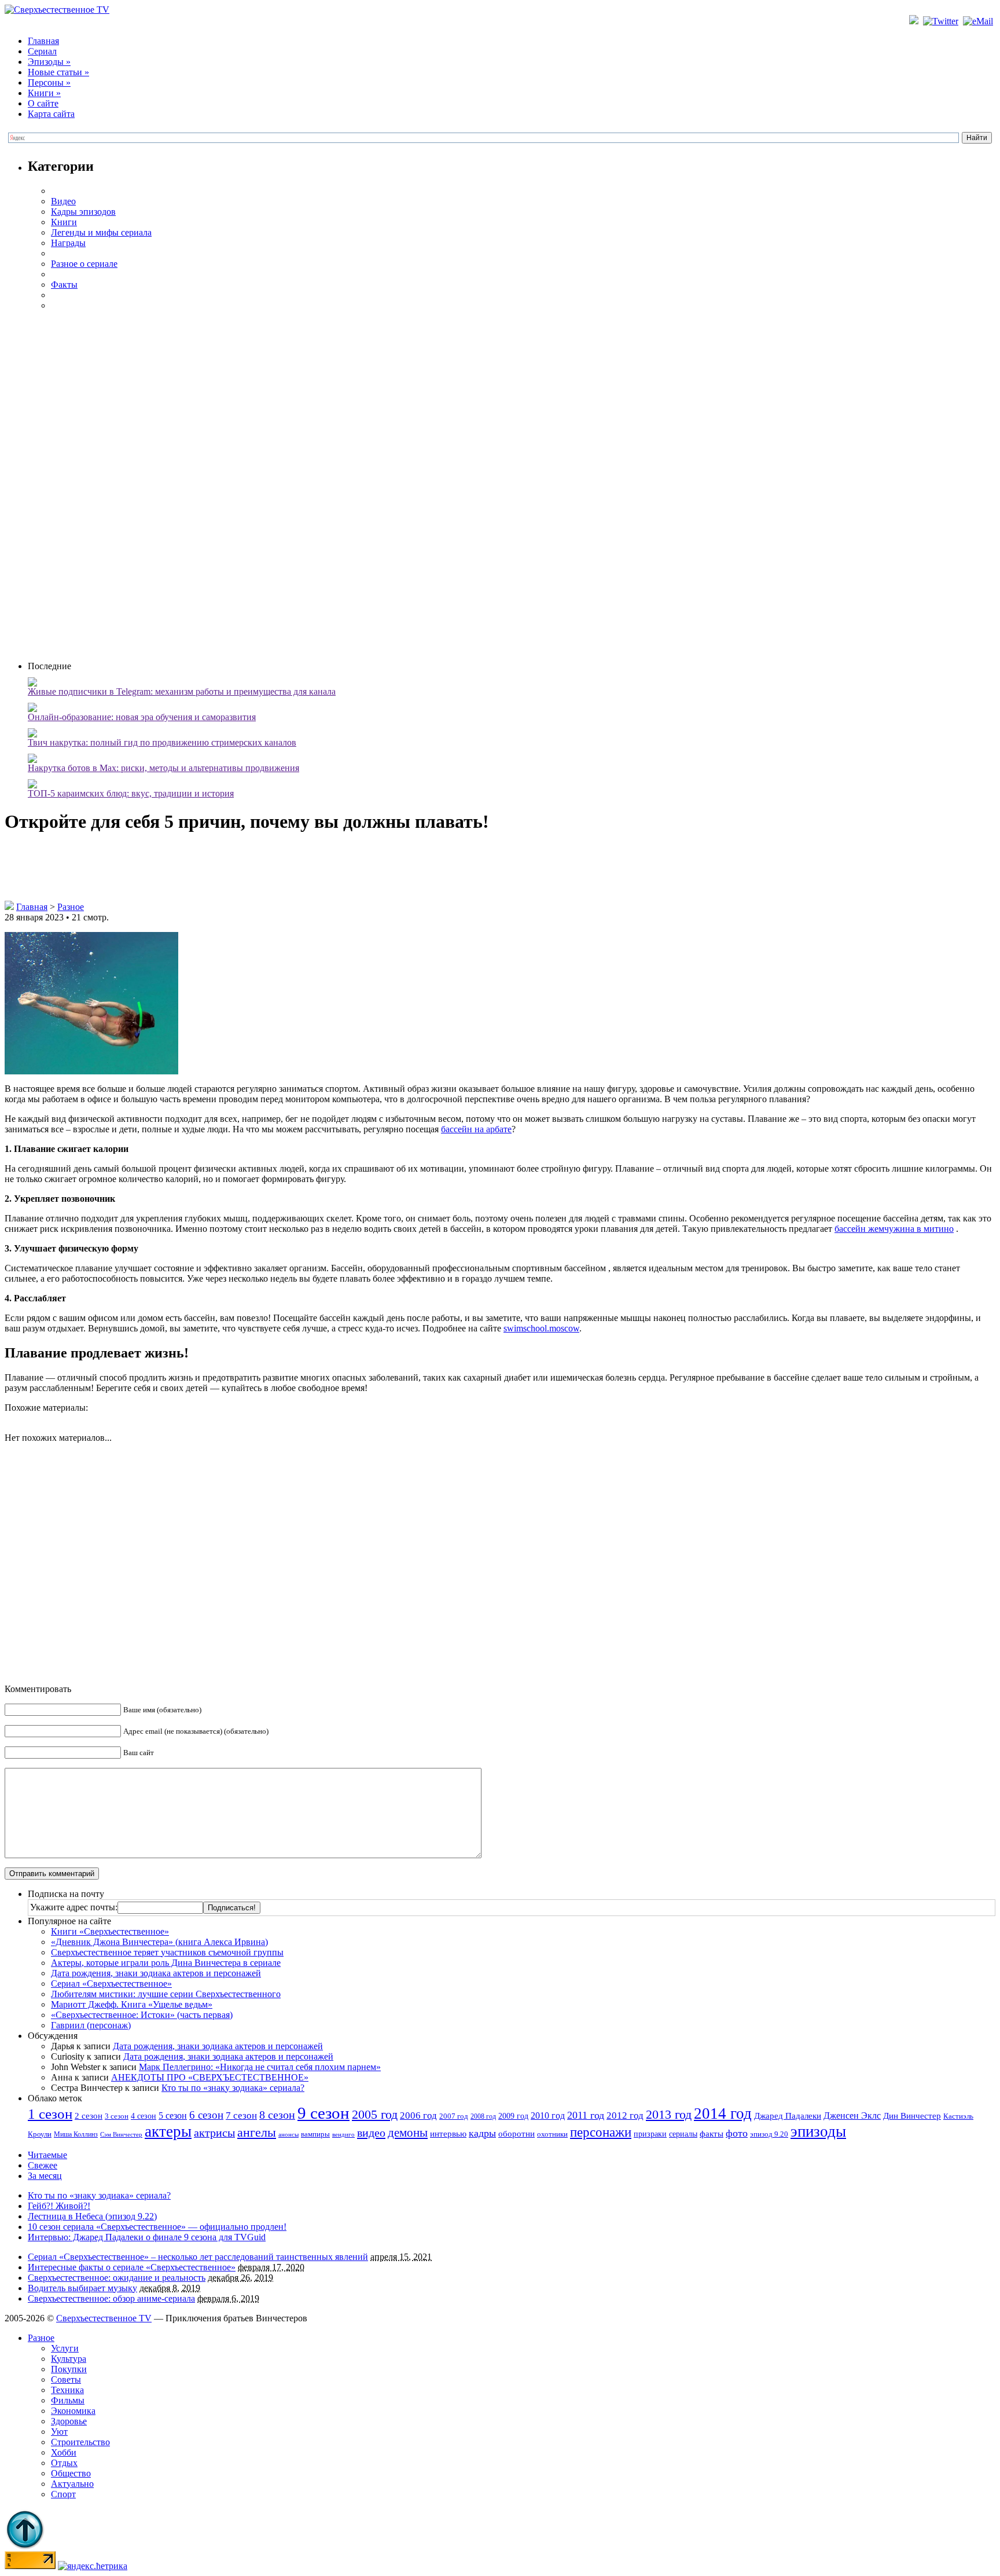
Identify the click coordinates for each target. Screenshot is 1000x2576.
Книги (44, 93)
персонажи (601, 2132)
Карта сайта (51, 114)
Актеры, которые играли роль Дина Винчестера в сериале (166, 1963)
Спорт (63, 2494)
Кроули (40, 2134)
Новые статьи (58, 72)
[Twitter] (942, 21)
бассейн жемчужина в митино (894, 1229)
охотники (552, 2134)
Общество (71, 2473)
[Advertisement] (512, 485)
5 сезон (173, 2116)
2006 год (418, 2116)
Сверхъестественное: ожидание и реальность (117, 2278)
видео (371, 2133)
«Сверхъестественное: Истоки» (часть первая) (142, 2015)
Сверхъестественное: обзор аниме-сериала (111, 2298)
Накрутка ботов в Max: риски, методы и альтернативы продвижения (163, 768)
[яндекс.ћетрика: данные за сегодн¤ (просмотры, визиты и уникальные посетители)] (93, 2566)
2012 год (625, 2116)
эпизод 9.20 (769, 2134)
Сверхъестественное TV (104, 2318)
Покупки (69, 2369)
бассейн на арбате (476, 1129)
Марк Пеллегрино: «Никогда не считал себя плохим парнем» (260, 2067)
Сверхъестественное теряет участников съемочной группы (167, 1952)
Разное (71, 907)
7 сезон (241, 2116)
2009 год (513, 2116)
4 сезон (144, 2116)
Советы (66, 2379)
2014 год (723, 2113)
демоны (408, 2133)
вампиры (315, 2134)
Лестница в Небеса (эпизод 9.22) (92, 2216)
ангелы (257, 2133)
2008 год (483, 2116)
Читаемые (47, 2155)
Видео (63, 201)
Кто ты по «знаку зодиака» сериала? (233, 2088)
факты (712, 2133)
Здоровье (69, 2421)
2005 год (375, 2114)
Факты (64, 285)
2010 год (548, 2116)
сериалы (683, 2134)
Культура (69, 2359)
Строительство (80, 2442)
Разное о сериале (84, 264)
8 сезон (277, 2115)
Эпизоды (49, 62)
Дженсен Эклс (852, 2116)
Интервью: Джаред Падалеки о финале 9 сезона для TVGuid (147, 2237)
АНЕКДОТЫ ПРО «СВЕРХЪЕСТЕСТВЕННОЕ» (210, 2077)
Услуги (65, 2348)
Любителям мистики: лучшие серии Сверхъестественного (166, 1994)
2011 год (586, 2115)
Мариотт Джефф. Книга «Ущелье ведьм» (132, 2004)
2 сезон (89, 2116)
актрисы (214, 2133)
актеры (168, 2131)
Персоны (49, 82)
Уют (59, 2432)
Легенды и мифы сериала (101, 232)
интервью (448, 2134)
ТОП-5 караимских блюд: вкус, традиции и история (131, 793)
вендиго (343, 2135)
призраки (650, 2134)
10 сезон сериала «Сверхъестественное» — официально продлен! (157, 2227)
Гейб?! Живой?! (59, 2206)
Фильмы (68, 2400)
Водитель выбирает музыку (82, 2288)
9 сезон (323, 2113)
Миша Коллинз (76, 2135)
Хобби (64, 2452)
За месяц (45, 2176)
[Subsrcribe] (915, 21)
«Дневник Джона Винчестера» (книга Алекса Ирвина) (159, 1942)
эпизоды (818, 2131)
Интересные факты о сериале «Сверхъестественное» (132, 2267)
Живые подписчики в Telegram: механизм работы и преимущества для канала (182, 691)
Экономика (73, 2411)
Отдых (64, 2463)
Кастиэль (958, 2116)
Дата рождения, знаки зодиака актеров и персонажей (156, 1973)
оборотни (516, 2134)
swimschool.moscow (541, 1328)
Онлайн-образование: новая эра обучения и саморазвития (142, 717)
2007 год (454, 2116)
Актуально (72, 2484)
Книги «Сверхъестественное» (110, 1931)
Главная (43, 41)
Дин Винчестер (912, 2116)
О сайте (43, 103)
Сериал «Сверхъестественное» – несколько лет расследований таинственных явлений (198, 2257)
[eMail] (979, 21)
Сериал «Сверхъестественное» (111, 1984)
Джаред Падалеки (788, 2116)
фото (737, 2133)
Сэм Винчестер (121, 2134)
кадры (482, 2133)
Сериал (42, 51)
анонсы (288, 2135)
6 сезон (206, 2115)
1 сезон (50, 2113)
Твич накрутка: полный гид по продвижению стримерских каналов (162, 742)
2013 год (669, 2115)
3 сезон (117, 2116)
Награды (68, 243)
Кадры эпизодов (83, 212)
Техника (67, 2390)
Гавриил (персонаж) (91, 2025)
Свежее (43, 2165)
